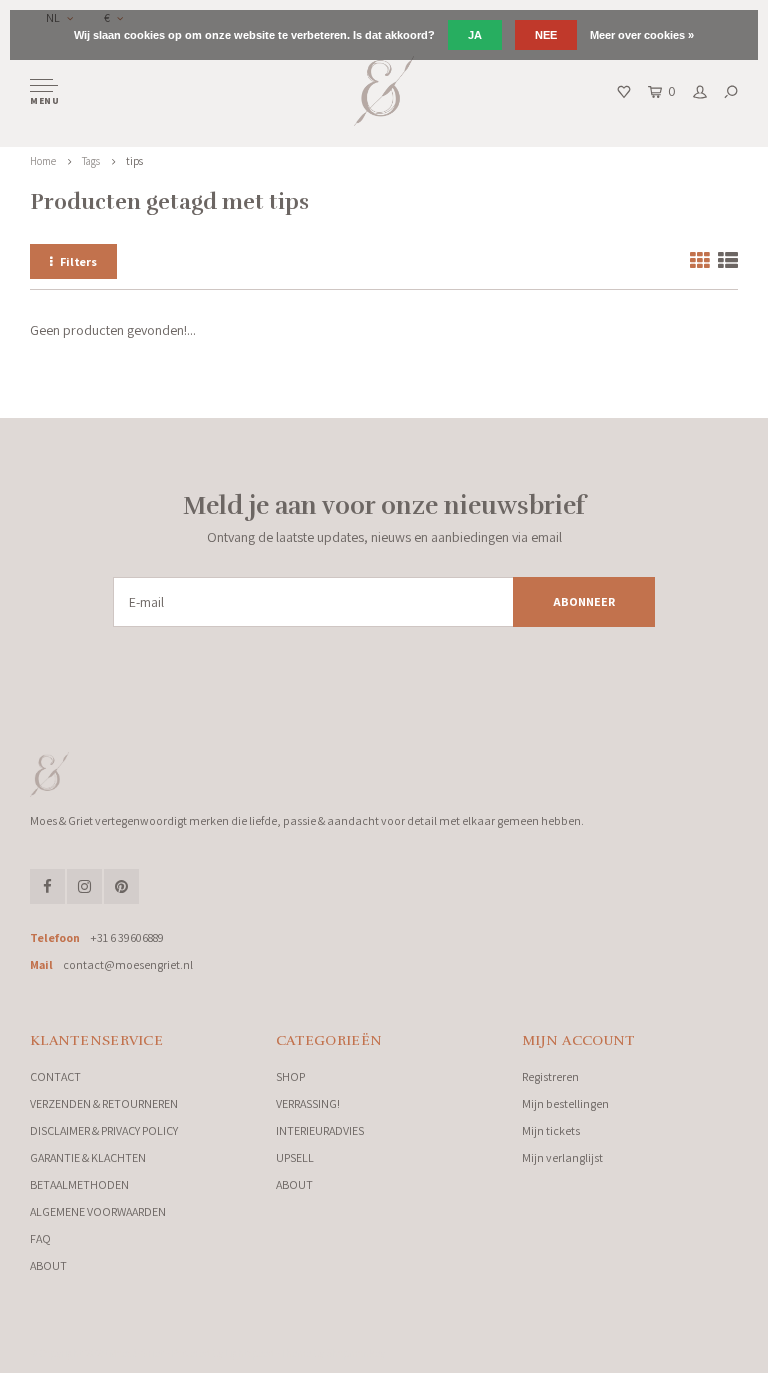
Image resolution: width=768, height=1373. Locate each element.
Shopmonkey (355, 1353)
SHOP (290, 1076)
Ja (475, 35)
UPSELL (295, 1157)
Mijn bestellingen (565, 1103)
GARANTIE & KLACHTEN (88, 1157)
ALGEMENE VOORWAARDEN (98, 1211)
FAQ (40, 1238)
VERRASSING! (308, 1103)
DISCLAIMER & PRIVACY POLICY (104, 1130)
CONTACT (55, 1076)
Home (43, 161)
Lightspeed (249, 1353)
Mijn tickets (551, 1130)
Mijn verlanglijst (562, 1157)
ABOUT (48, 1265)
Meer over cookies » (642, 35)
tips (134, 161)
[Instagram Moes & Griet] (84, 886)
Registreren (550, 1076)
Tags (91, 161)
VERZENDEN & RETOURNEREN (104, 1103)
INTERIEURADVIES (320, 1130)
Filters (78, 261)
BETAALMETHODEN (79, 1184)
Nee (546, 35)
